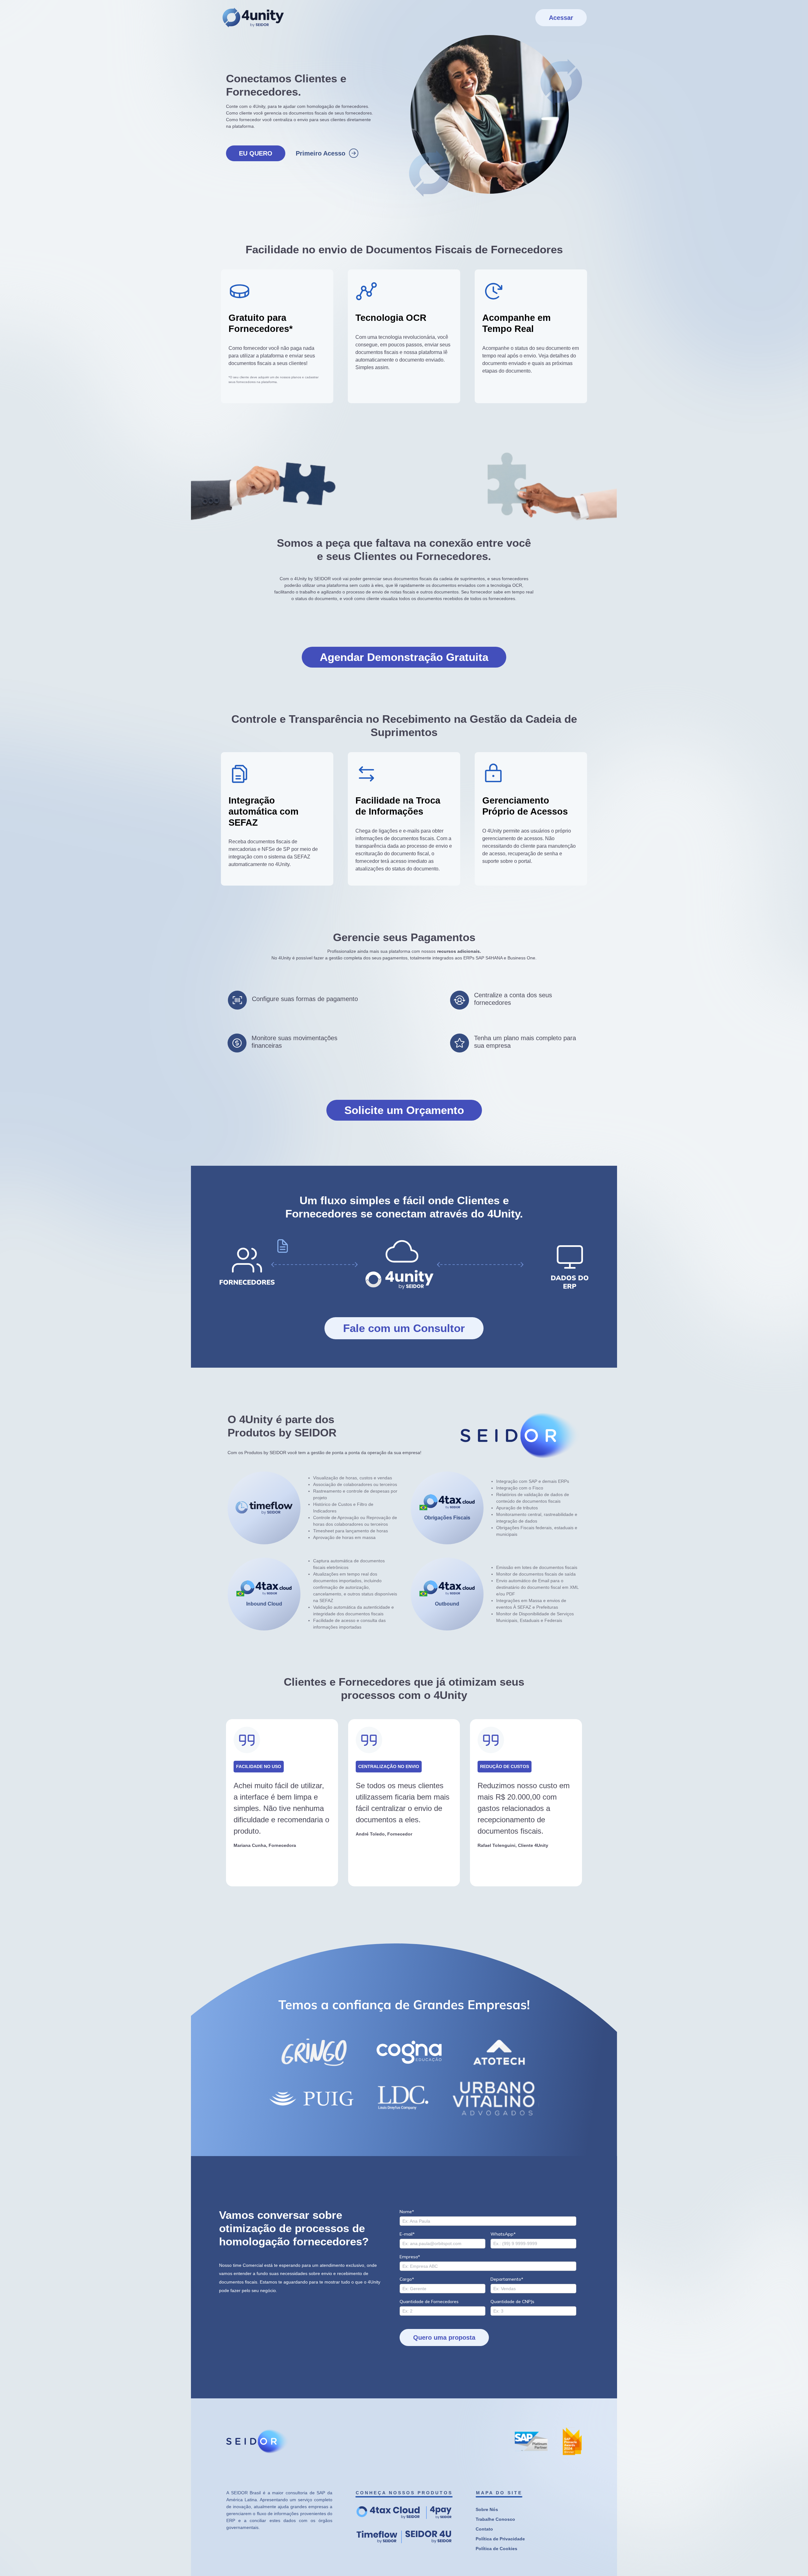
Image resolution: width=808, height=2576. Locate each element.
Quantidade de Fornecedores (429, 2302)
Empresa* (410, 2257)
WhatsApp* (503, 2234)
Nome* (407, 2212)
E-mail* (407, 2234)
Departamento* (507, 2279)
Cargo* (407, 2279)
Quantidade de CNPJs (512, 2302)
